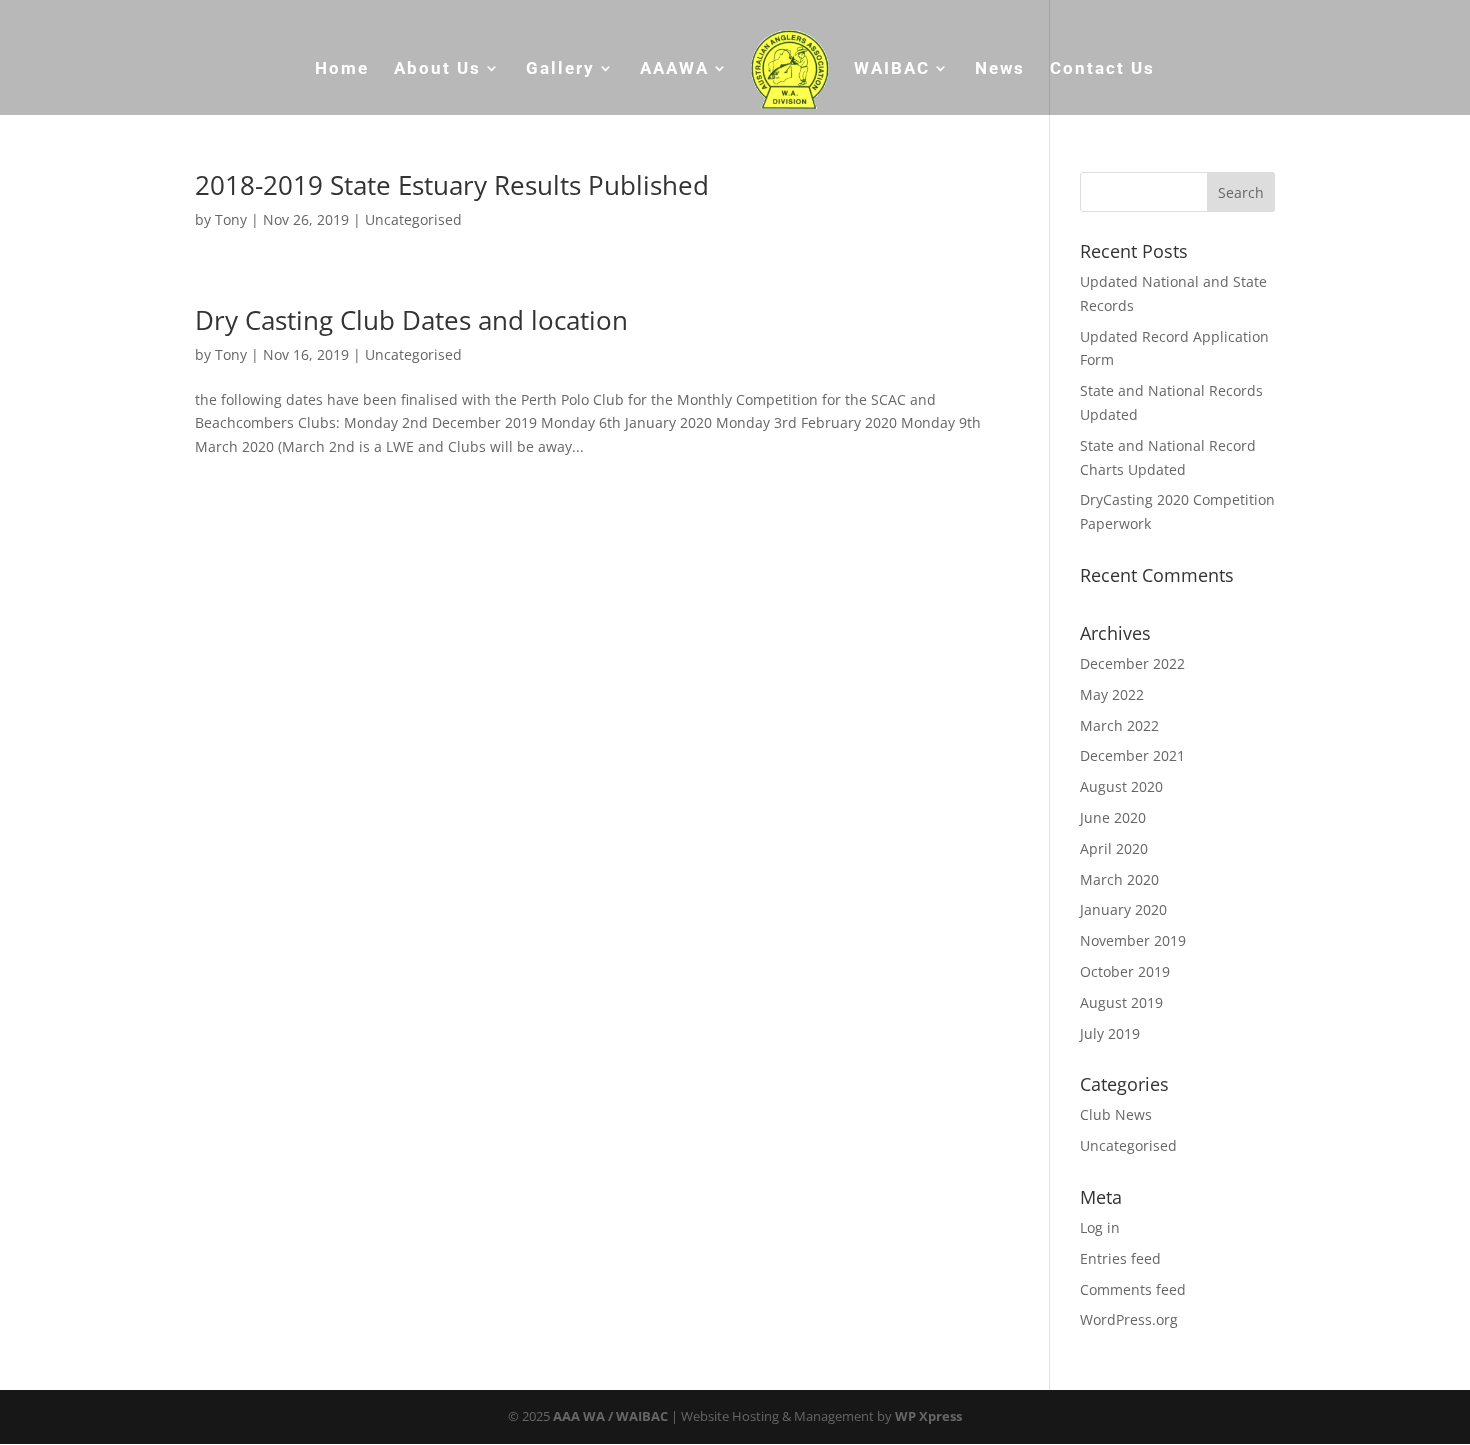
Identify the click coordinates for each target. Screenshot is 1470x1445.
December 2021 (1132, 755)
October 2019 (1125, 971)
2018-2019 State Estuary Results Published (452, 185)
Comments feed (1133, 1289)
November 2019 (1133, 940)
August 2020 (1121, 786)
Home (342, 69)
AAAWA (674, 69)
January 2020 (1123, 909)
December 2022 (1132, 663)
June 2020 (1113, 817)
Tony (231, 219)
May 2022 (1112, 694)
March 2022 (1119, 725)
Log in (1100, 1227)
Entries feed (1120, 1258)
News (1000, 69)
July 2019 (1110, 1033)
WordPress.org (1129, 1319)
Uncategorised (413, 219)
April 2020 (1114, 848)
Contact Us (1102, 69)
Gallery (560, 69)
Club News (1116, 1114)
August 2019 (1121, 1002)
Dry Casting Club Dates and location (411, 320)
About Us (437, 69)
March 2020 (1119, 879)
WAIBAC (892, 69)
